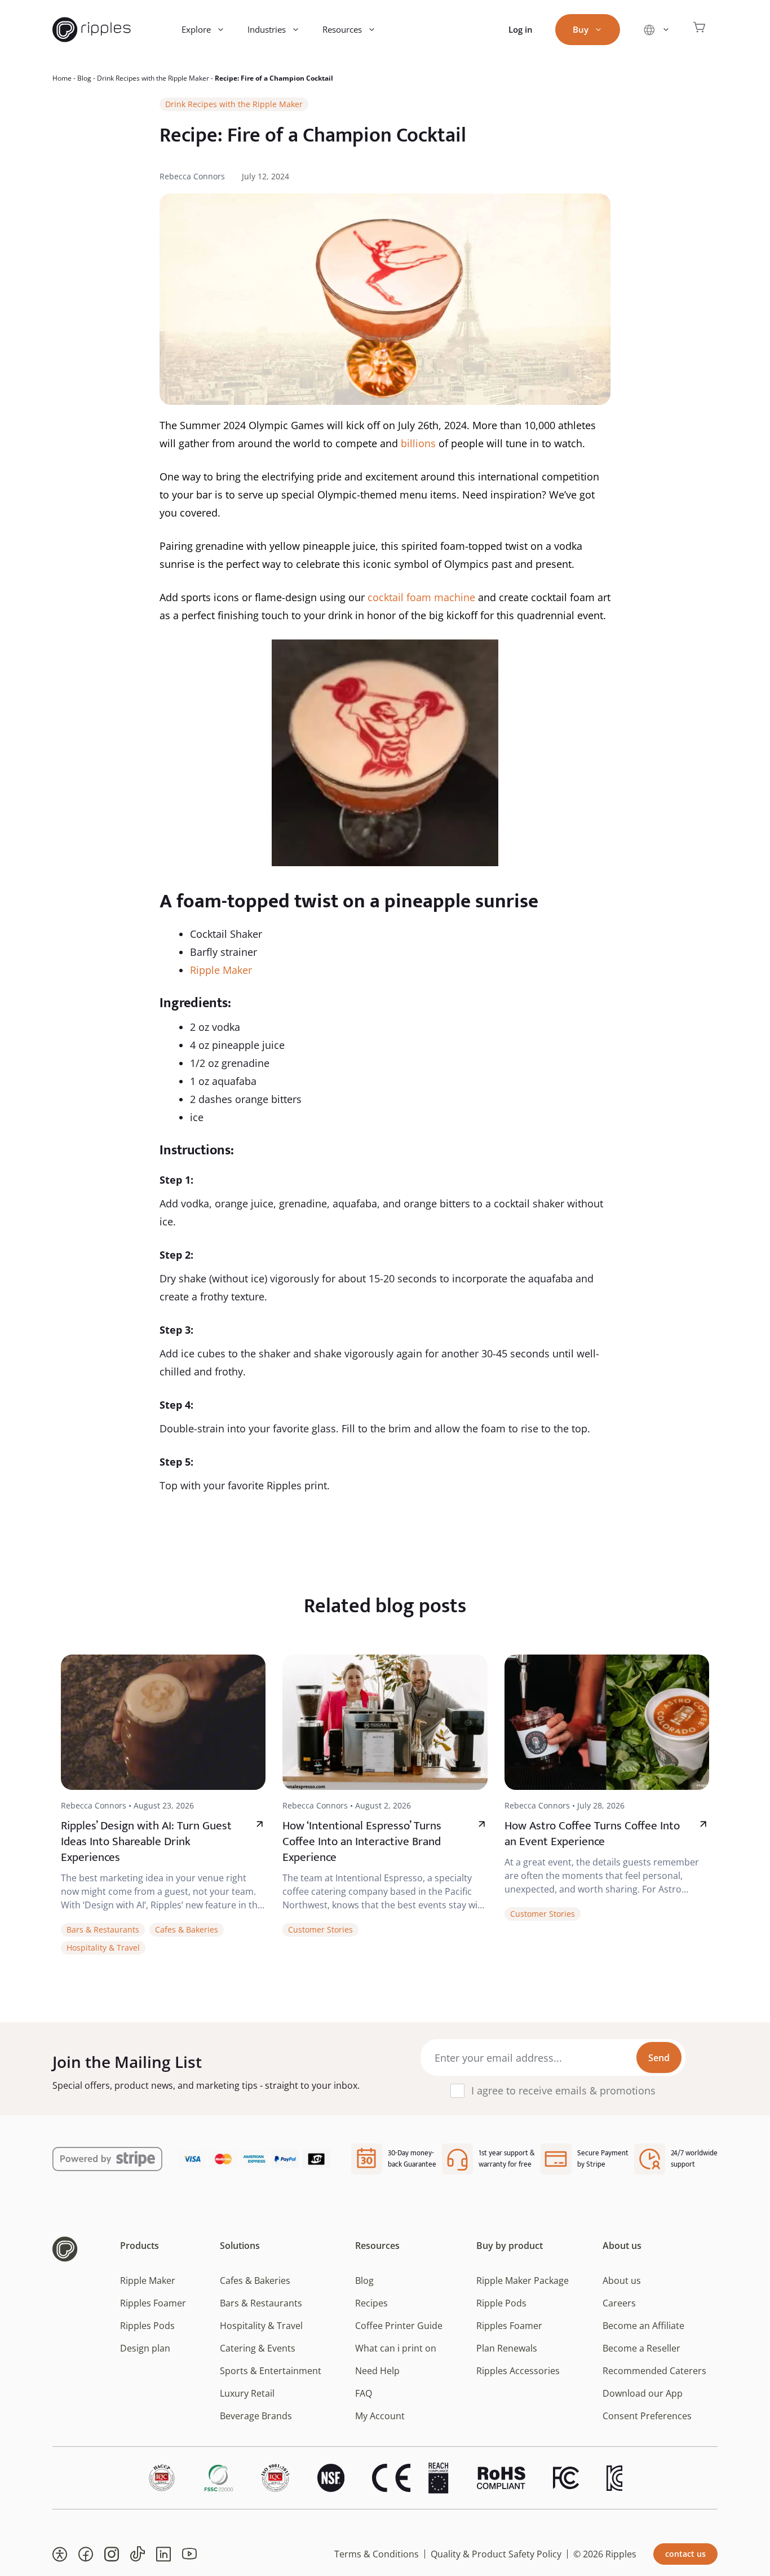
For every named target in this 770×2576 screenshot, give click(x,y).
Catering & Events (258, 2348)
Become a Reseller (641, 2348)
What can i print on (396, 2348)
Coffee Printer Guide (399, 2326)
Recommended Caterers (654, 2371)
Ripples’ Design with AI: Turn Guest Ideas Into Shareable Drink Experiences (146, 1841)
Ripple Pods (501, 2303)
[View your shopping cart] (700, 30)
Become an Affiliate (643, 2326)
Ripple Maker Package (523, 2281)
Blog (84, 78)
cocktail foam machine (421, 597)
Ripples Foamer (153, 2303)
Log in (521, 29)
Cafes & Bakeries (187, 1929)
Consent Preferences (647, 2416)
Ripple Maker (221, 970)
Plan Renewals (507, 2348)
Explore (196, 29)
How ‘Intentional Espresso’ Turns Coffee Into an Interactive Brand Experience (362, 1841)
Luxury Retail (247, 2393)
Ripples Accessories (518, 2371)
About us (622, 2281)
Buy (581, 29)
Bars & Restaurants (103, 1929)
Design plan (145, 2348)
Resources (342, 29)
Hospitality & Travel (103, 1948)
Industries (267, 29)
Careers (619, 2303)
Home (62, 78)
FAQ (364, 2393)
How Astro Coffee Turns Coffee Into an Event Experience (592, 1834)
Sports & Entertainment (271, 2371)
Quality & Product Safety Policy (496, 2554)
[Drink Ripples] (92, 30)
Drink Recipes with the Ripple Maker (153, 78)
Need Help (377, 2371)
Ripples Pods (147, 2326)
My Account (380, 2416)
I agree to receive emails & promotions (563, 2090)
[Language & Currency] (656, 30)
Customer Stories (320, 1929)
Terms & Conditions (377, 2554)
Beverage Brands (256, 2416)
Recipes (371, 2303)
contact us (685, 2554)
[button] (60, 2554)
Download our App (643, 2393)
